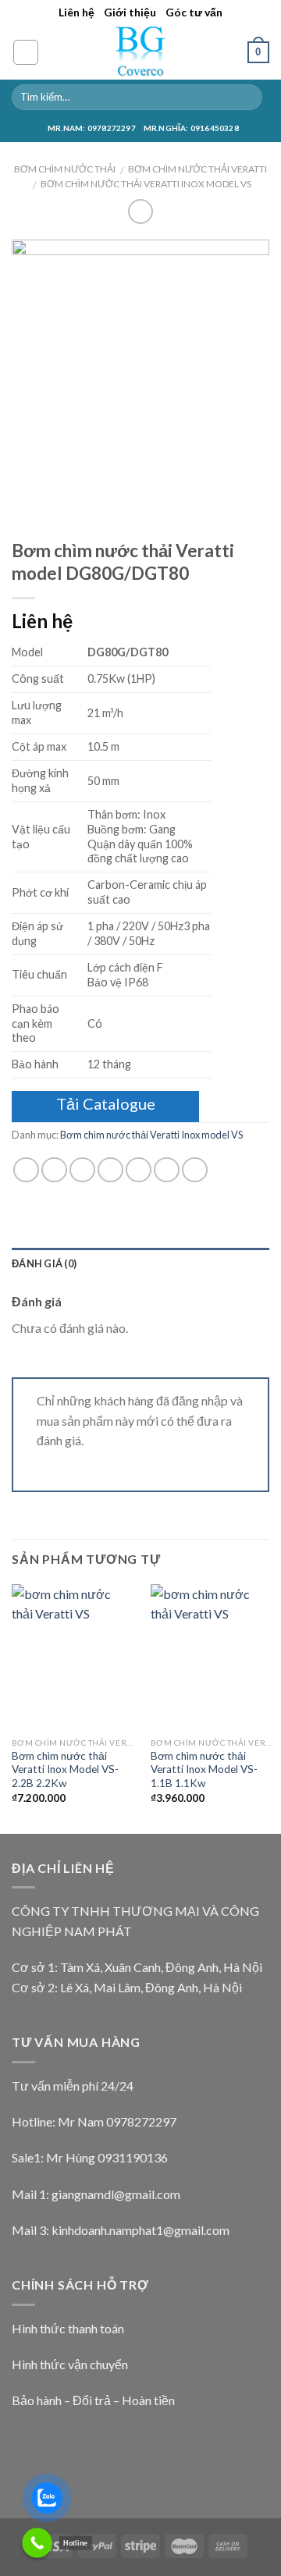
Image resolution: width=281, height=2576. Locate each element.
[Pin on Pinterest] (139, 1170)
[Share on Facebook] (54, 1170)
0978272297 (141, 2121)
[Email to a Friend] (110, 1170)
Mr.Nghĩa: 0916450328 (191, 128)
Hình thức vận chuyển (70, 2364)
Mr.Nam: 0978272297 (92, 128)
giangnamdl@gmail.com (116, 2194)
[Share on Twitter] (82, 1170)
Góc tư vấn (194, 12)
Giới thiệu (130, 12)
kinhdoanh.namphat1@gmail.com (140, 2230)
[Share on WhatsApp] (26, 1170)
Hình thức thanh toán (68, 2328)
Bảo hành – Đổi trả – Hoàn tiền (93, 2400)
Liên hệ (76, 12)
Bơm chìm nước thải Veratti (197, 169)
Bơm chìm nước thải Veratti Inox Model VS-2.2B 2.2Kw (65, 1769)
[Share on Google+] (167, 1170)
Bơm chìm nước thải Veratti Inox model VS (146, 184)
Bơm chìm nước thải (65, 169)
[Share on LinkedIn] (195, 1170)
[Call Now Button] (37, 2543)
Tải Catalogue (106, 1103)
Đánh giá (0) (44, 1263)
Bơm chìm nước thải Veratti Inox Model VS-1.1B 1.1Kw (204, 1769)
